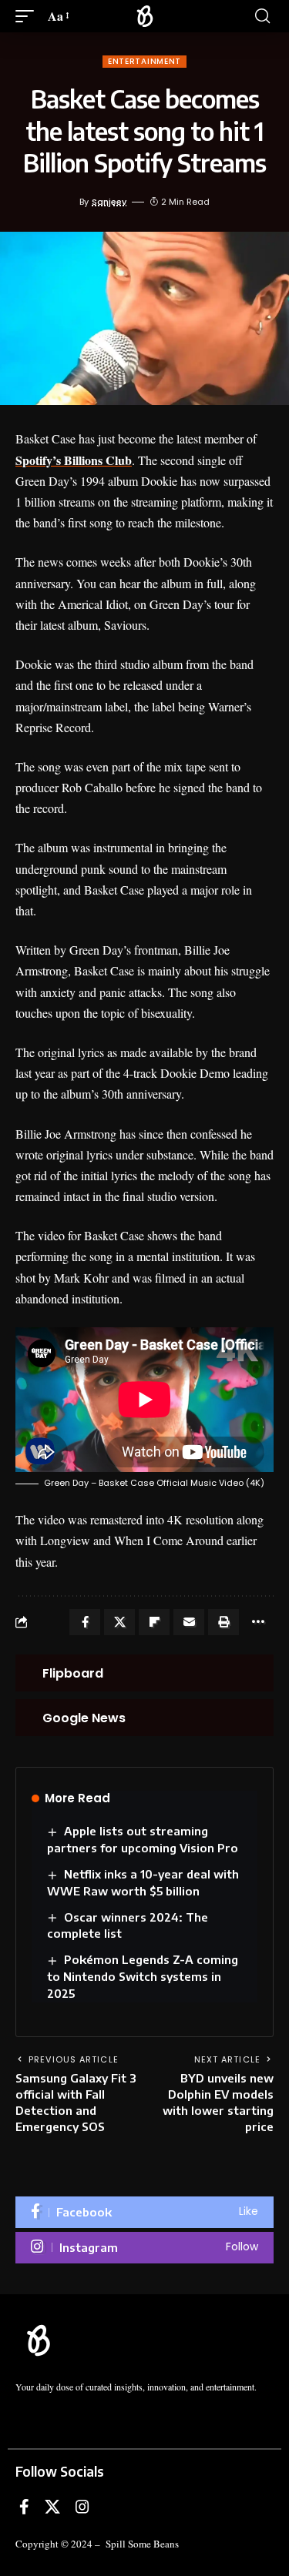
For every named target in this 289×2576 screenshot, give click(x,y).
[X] (52, 2507)
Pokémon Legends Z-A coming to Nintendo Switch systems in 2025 (143, 1976)
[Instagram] (144, 2248)
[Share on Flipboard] (154, 1622)
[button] (29, 16)
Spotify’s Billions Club (74, 460)
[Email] (189, 1622)
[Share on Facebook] (85, 1622)
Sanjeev (109, 202)
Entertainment (144, 61)
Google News (84, 1718)
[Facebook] (144, 2212)
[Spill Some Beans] (145, 16)
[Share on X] (119, 1622)
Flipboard (73, 1673)
